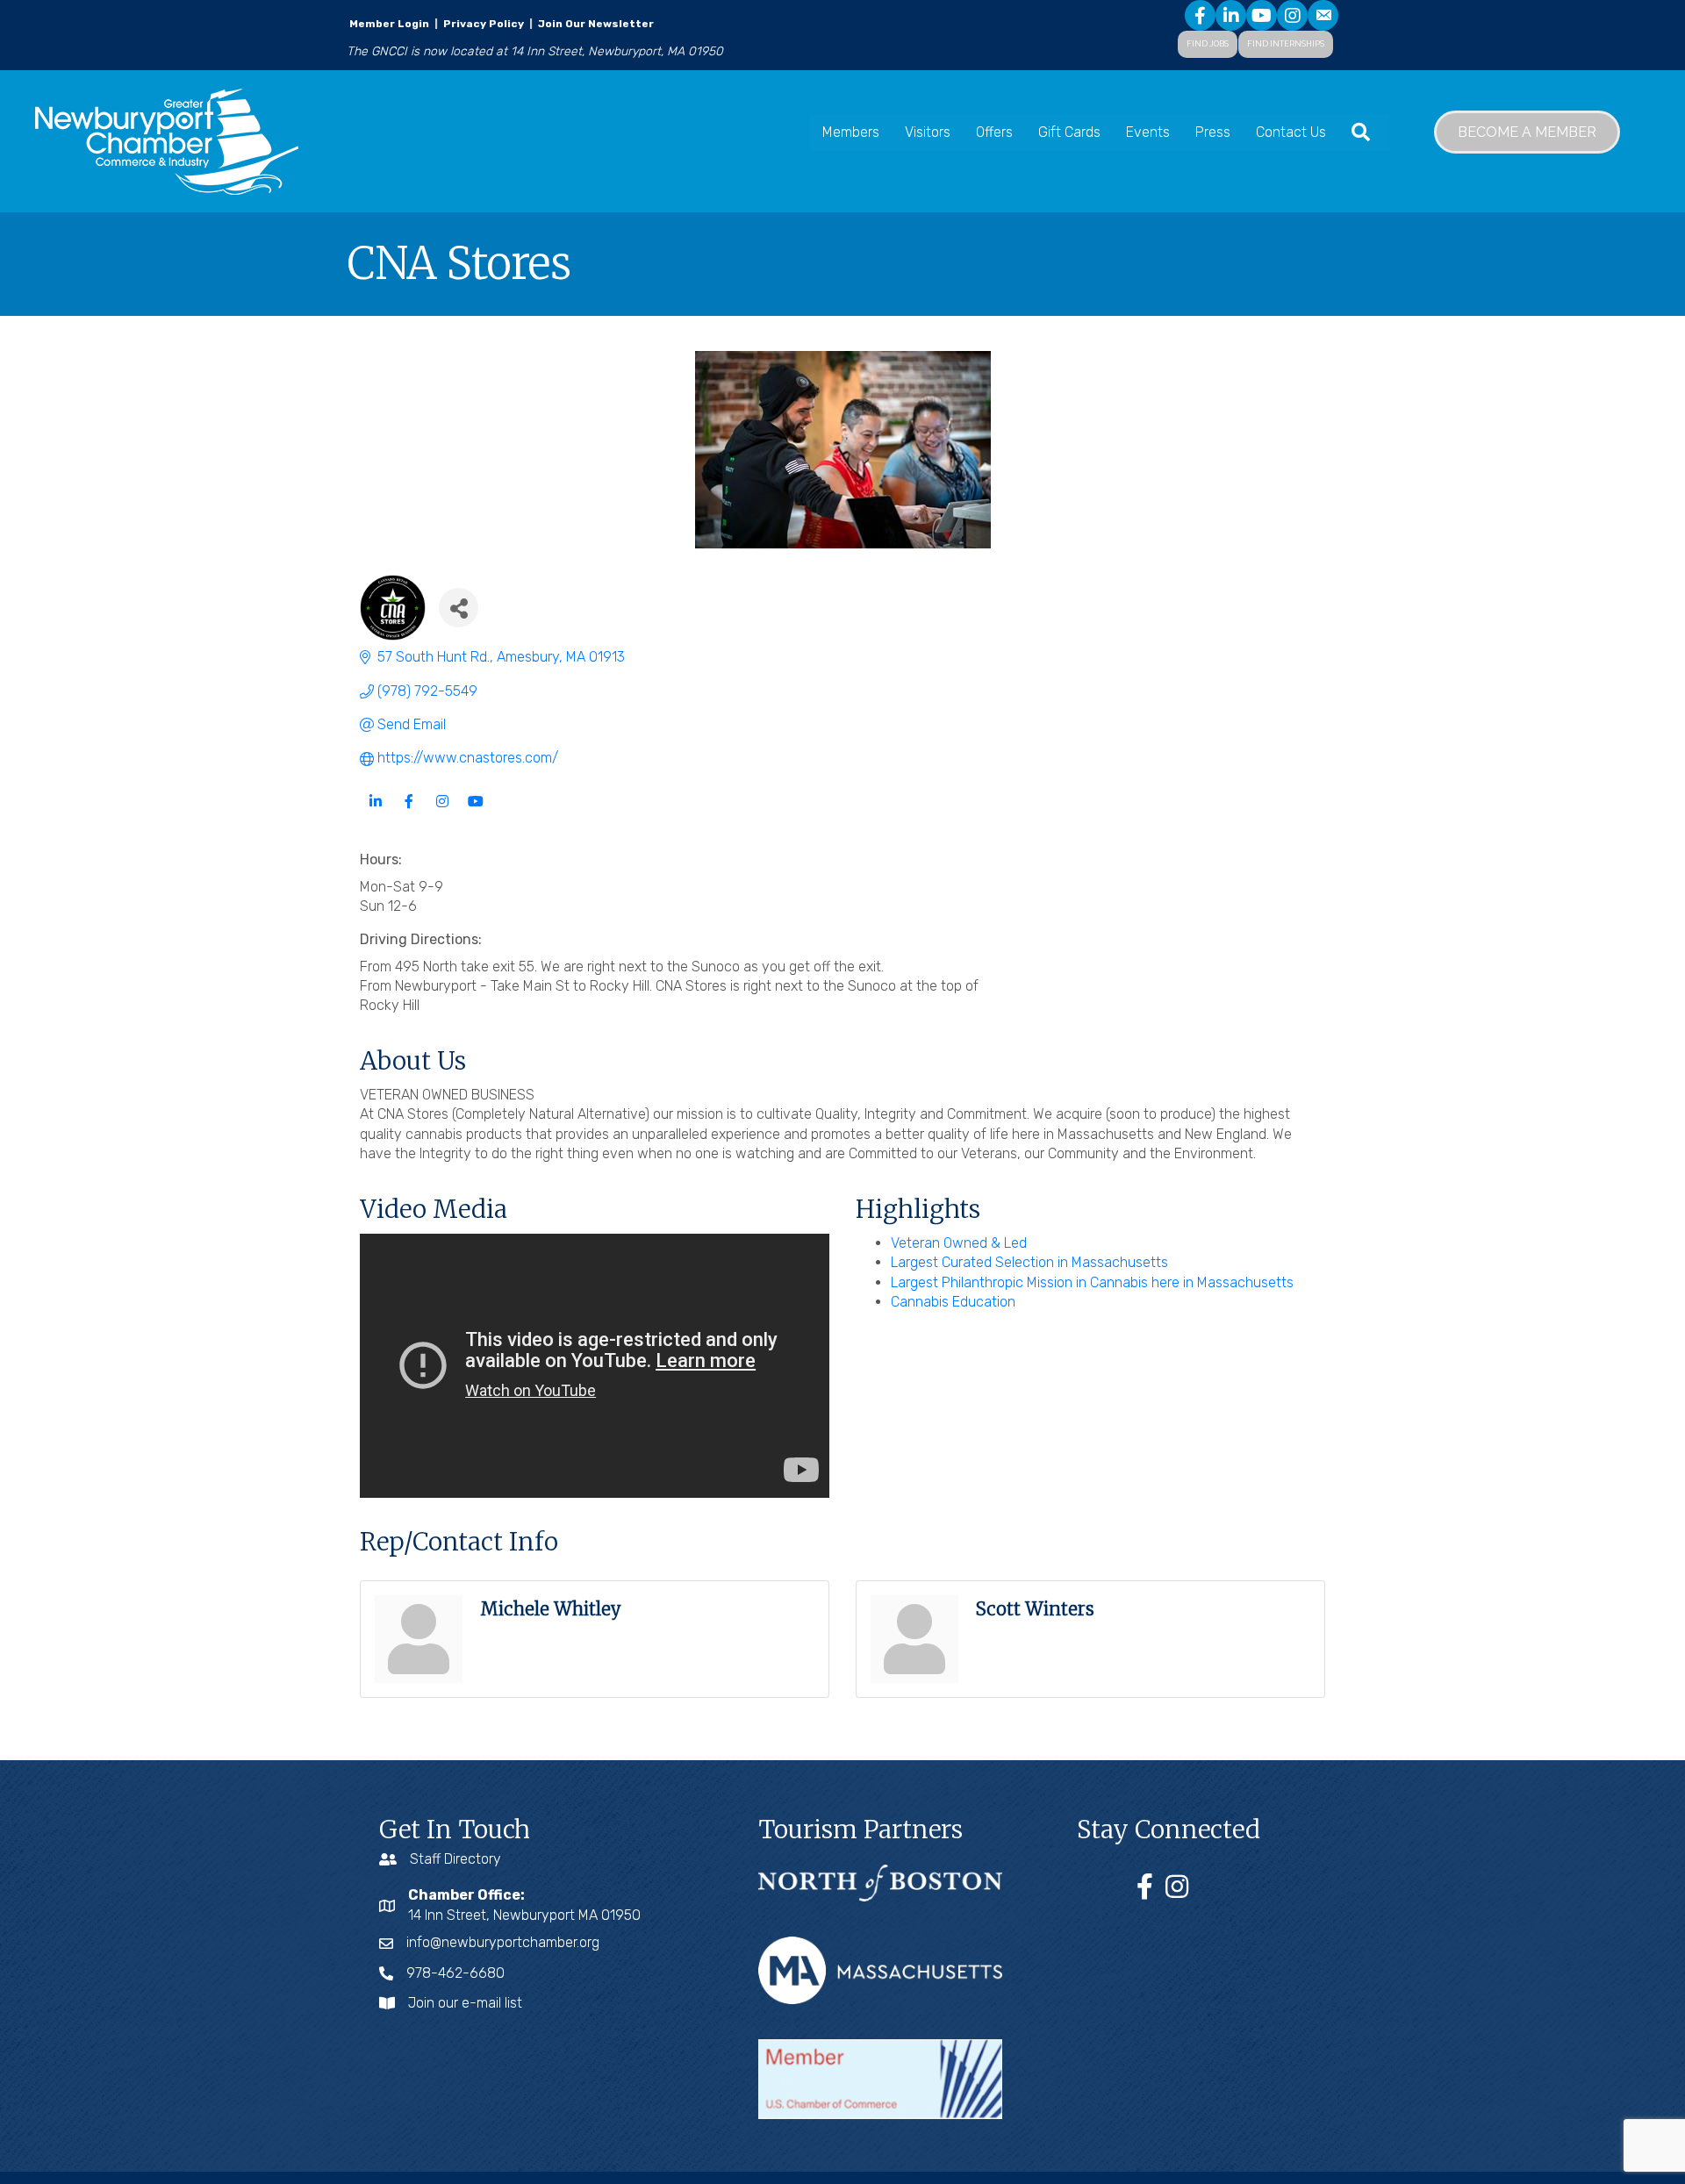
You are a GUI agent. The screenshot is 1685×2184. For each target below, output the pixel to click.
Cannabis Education (953, 1302)
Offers (994, 132)
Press (1213, 132)
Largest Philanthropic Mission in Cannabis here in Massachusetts (1092, 1282)
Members (851, 132)
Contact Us (1291, 132)
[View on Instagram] (442, 812)
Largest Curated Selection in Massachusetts (1029, 1262)
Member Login (389, 24)
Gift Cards (1069, 132)
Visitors (928, 132)
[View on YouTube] (475, 812)
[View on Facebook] (409, 812)
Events (1148, 132)
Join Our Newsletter (595, 24)
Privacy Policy (484, 24)
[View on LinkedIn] (375, 812)
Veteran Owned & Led (959, 1243)
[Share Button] (459, 608)
